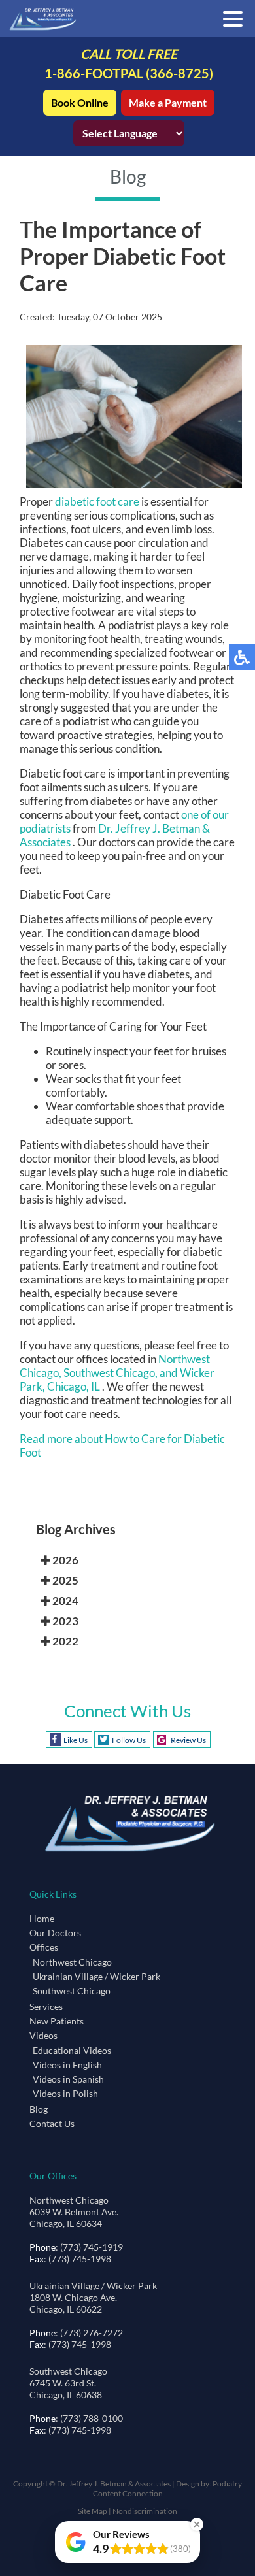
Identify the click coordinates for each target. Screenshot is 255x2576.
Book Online (80, 102)
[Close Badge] (197, 2524)
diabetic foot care (97, 502)
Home (42, 1918)
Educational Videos (72, 2050)
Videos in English (67, 2065)
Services (46, 2006)
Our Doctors (55, 1933)
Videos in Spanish (68, 2079)
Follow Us (129, 1740)
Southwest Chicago (72, 1991)
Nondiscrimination (145, 2511)
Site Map (93, 2511)
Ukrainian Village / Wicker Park (96, 1976)
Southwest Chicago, (111, 1373)
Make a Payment (168, 102)
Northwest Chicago (72, 1962)
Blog (39, 2109)
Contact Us (52, 2123)
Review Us (188, 1740)
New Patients (57, 2021)
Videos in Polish (65, 2093)
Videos (43, 2035)
